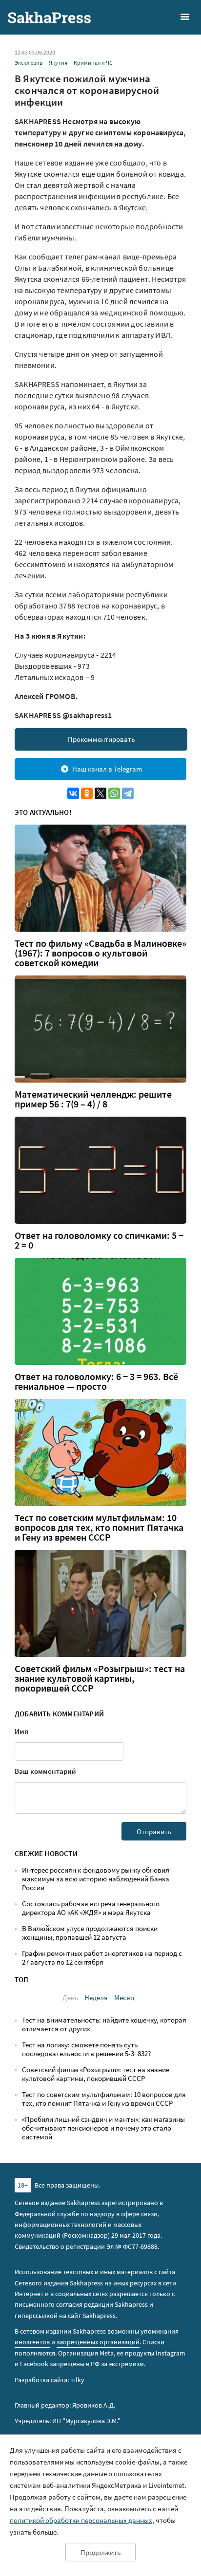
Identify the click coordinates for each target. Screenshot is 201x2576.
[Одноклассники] (87, 793)
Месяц (124, 1997)
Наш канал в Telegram (107, 769)
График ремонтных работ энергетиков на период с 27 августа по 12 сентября (102, 1958)
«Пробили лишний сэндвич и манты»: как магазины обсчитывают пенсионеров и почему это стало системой (103, 2128)
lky (77, 2380)
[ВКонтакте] (73, 793)
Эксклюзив (29, 63)
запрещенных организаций (98, 2342)
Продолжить (100, 2552)
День (70, 1997)
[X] (100, 793)
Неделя (96, 1997)
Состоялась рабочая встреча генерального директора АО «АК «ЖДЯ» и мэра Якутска (91, 1908)
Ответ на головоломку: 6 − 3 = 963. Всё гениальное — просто (96, 1381)
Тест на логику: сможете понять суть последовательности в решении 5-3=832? (86, 2049)
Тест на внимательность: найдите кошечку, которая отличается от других (104, 2024)
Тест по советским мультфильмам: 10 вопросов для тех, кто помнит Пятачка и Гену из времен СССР (99, 1527)
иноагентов (32, 2342)
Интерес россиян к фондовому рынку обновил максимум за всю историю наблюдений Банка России (96, 1879)
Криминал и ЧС (93, 63)
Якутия (58, 63)
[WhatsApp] (114, 793)
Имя (21, 1731)
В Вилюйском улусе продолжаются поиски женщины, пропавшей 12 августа (90, 1933)
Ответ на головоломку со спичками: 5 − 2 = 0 (99, 1240)
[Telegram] (128, 793)
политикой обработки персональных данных (81, 2520)
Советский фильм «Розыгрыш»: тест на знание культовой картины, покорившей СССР (100, 1678)
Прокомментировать (101, 739)
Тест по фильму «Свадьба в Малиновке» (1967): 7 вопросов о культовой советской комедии (100, 953)
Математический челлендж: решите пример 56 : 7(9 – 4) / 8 (93, 1099)
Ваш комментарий (45, 1771)
